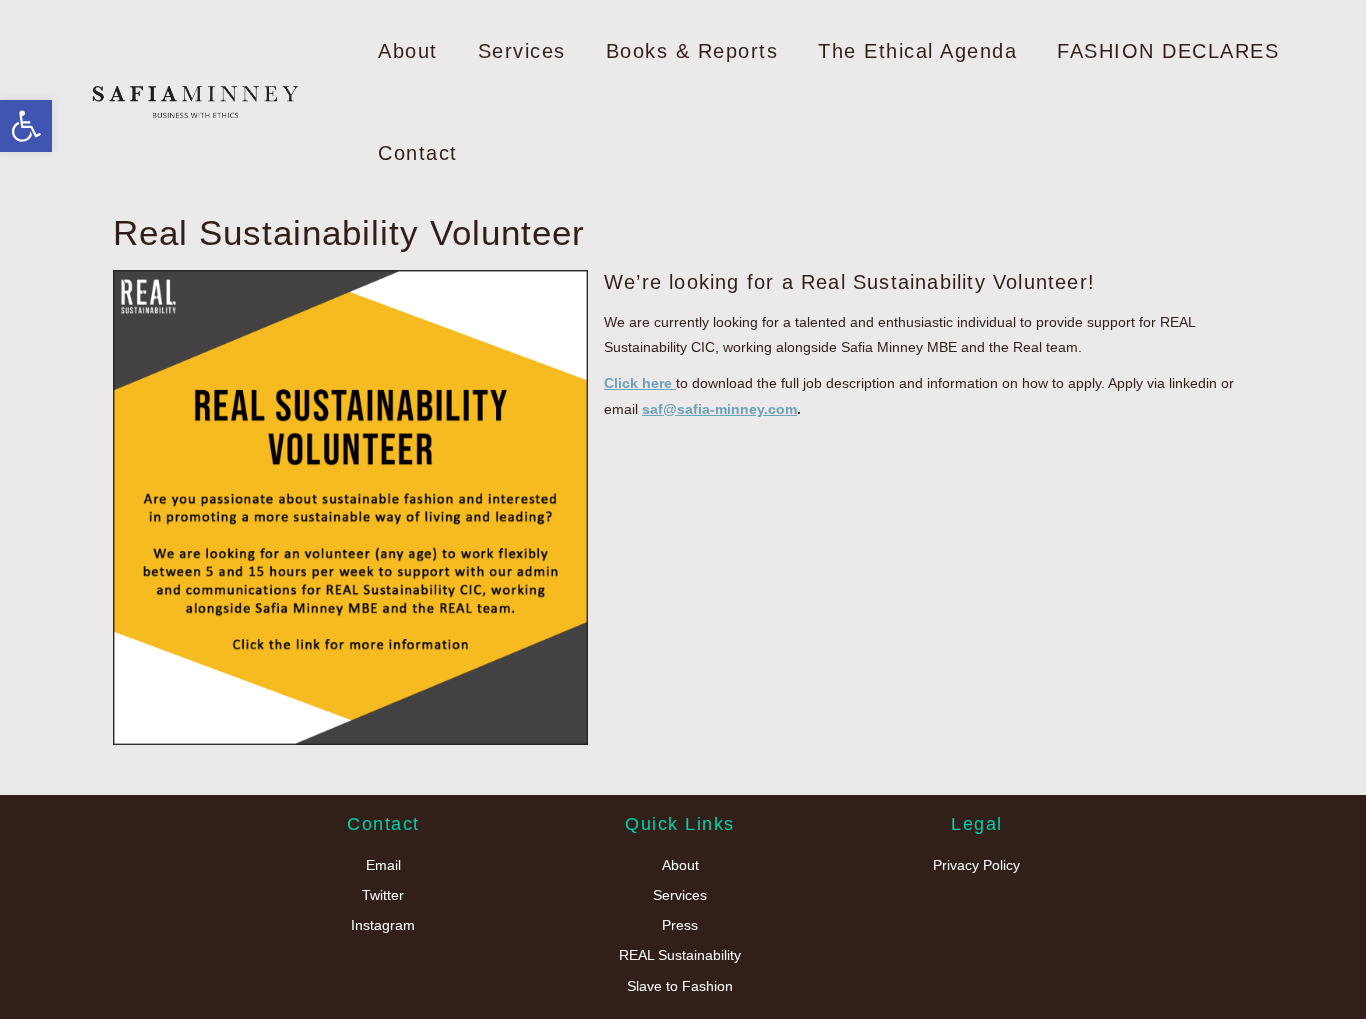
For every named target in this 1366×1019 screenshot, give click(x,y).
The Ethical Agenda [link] (917, 51)
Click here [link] (640, 383)
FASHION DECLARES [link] (1168, 51)
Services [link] (522, 51)
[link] (26, 126)
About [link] (408, 51)
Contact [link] (418, 153)
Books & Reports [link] (692, 51)
